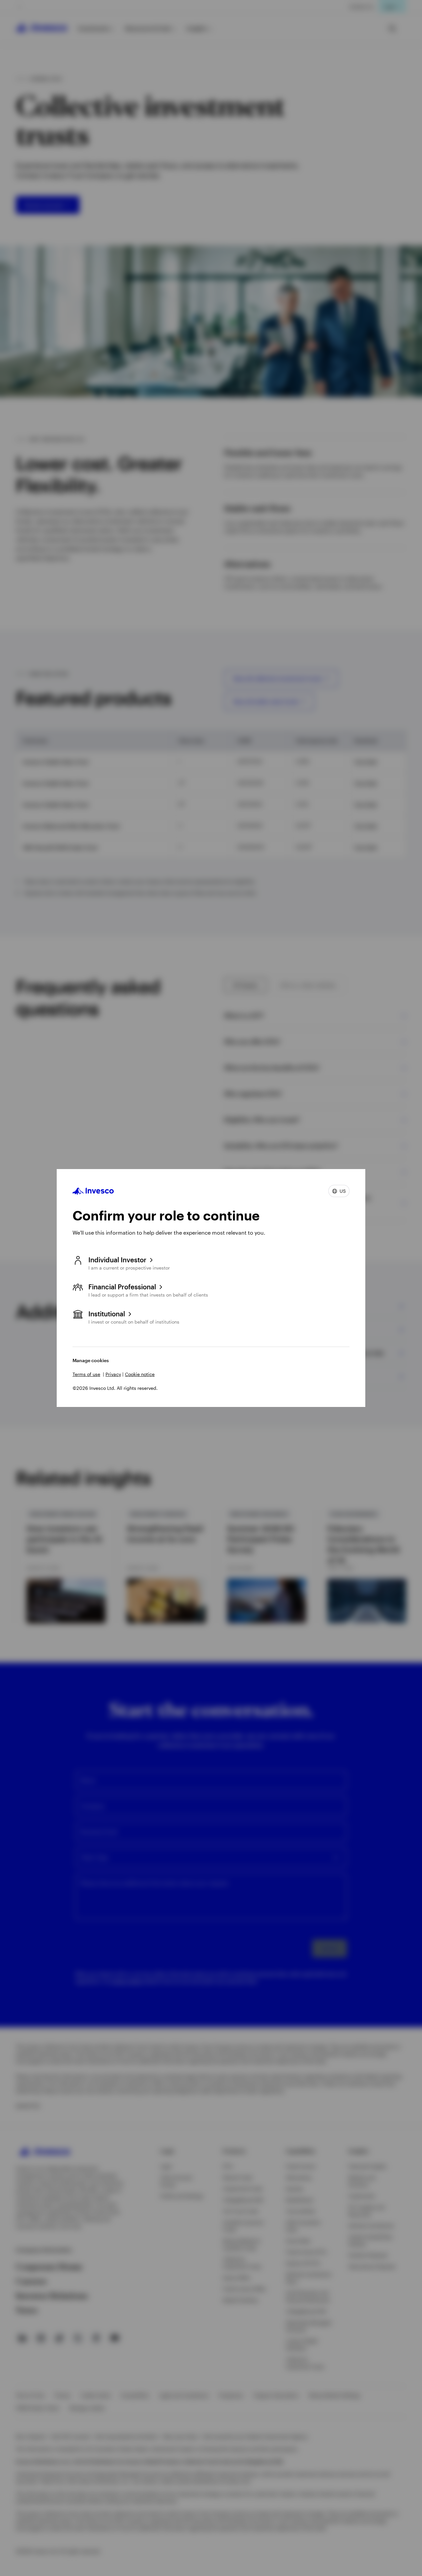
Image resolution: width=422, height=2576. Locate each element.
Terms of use (86, 1374)
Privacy (113, 1374)
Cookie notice (140, 1374)
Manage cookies (91, 1360)
